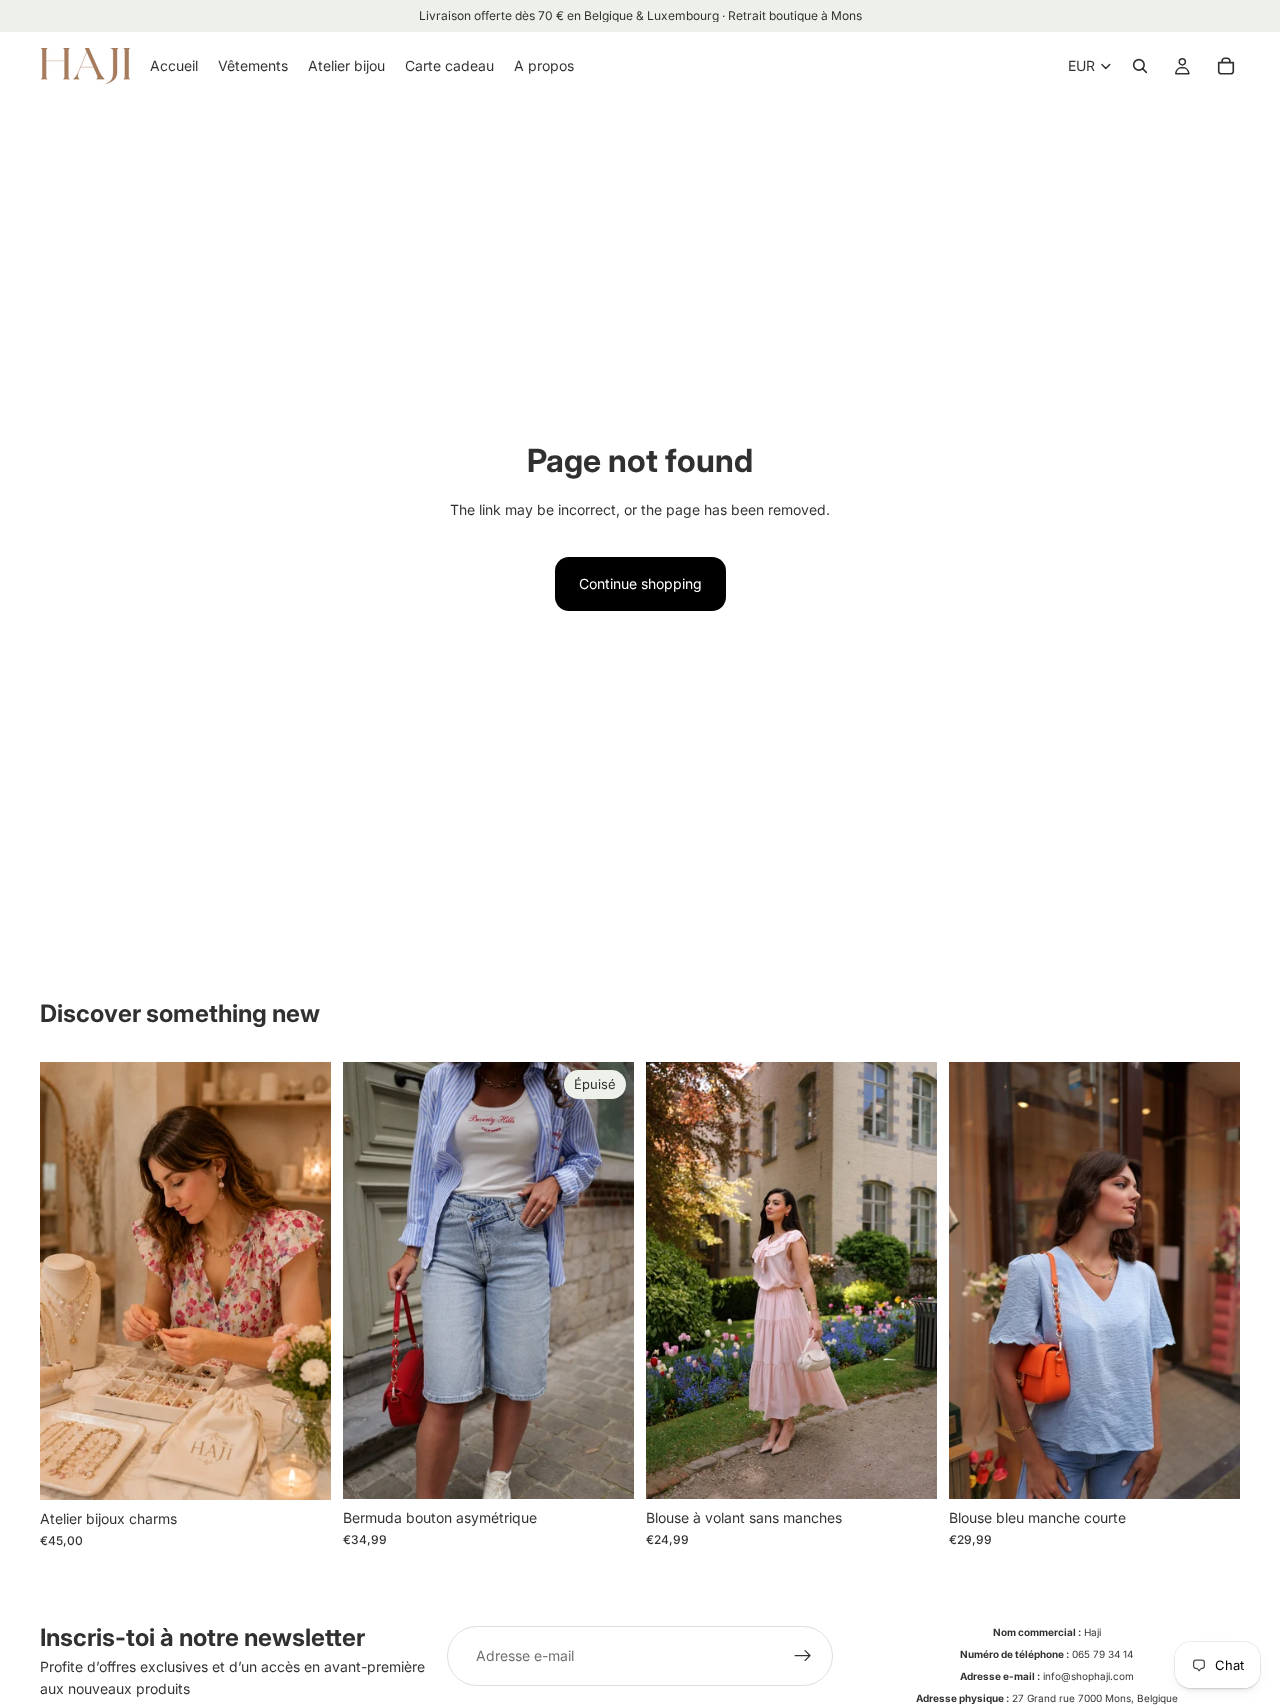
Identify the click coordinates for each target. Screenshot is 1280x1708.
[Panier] (1226, 66)
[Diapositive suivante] (604, 1281)
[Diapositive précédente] (373, 1281)
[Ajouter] (300, 1469)
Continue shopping (640, 583)
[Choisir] (906, 1468)
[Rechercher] (1140, 66)
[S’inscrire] (803, 1656)
